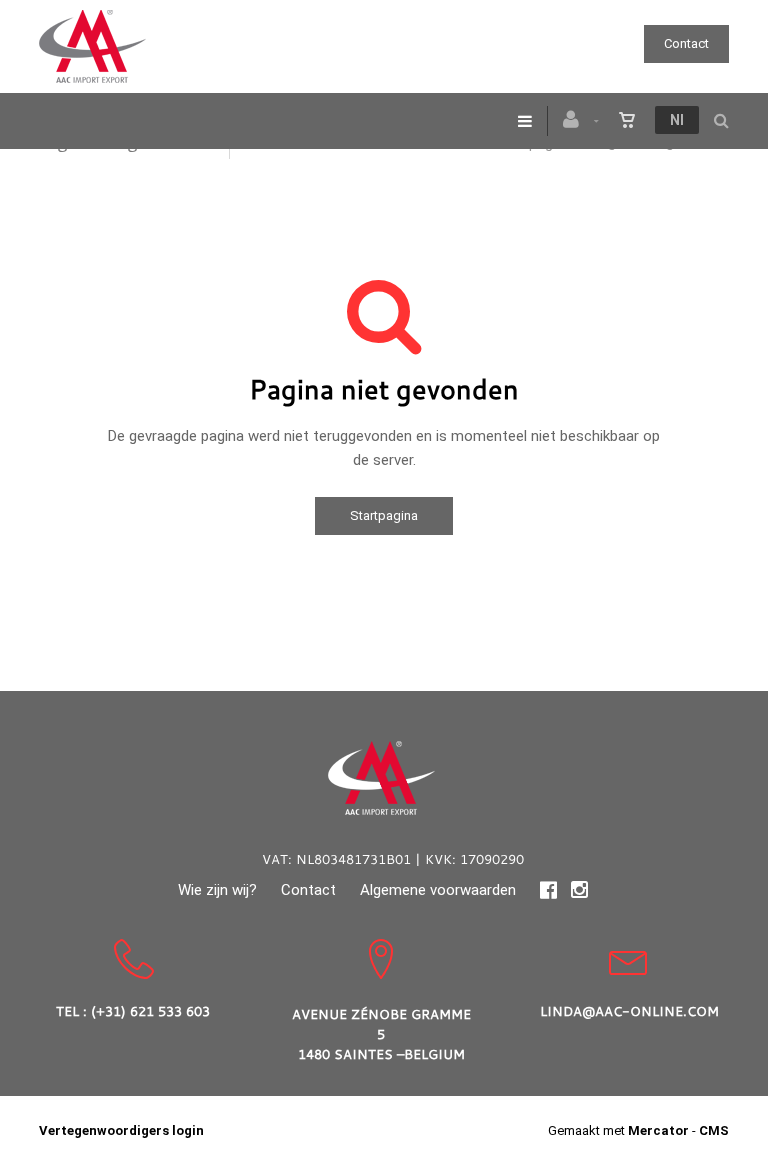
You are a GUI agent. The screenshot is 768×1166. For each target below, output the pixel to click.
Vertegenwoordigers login (121, 1130)
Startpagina (384, 515)
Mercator (658, 1130)
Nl (677, 120)
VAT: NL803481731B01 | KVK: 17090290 (393, 859)
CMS (714, 1130)
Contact (686, 43)
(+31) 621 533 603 (150, 1011)
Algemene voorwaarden (438, 890)
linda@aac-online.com (629, 1011)
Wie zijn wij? (217, 890)
